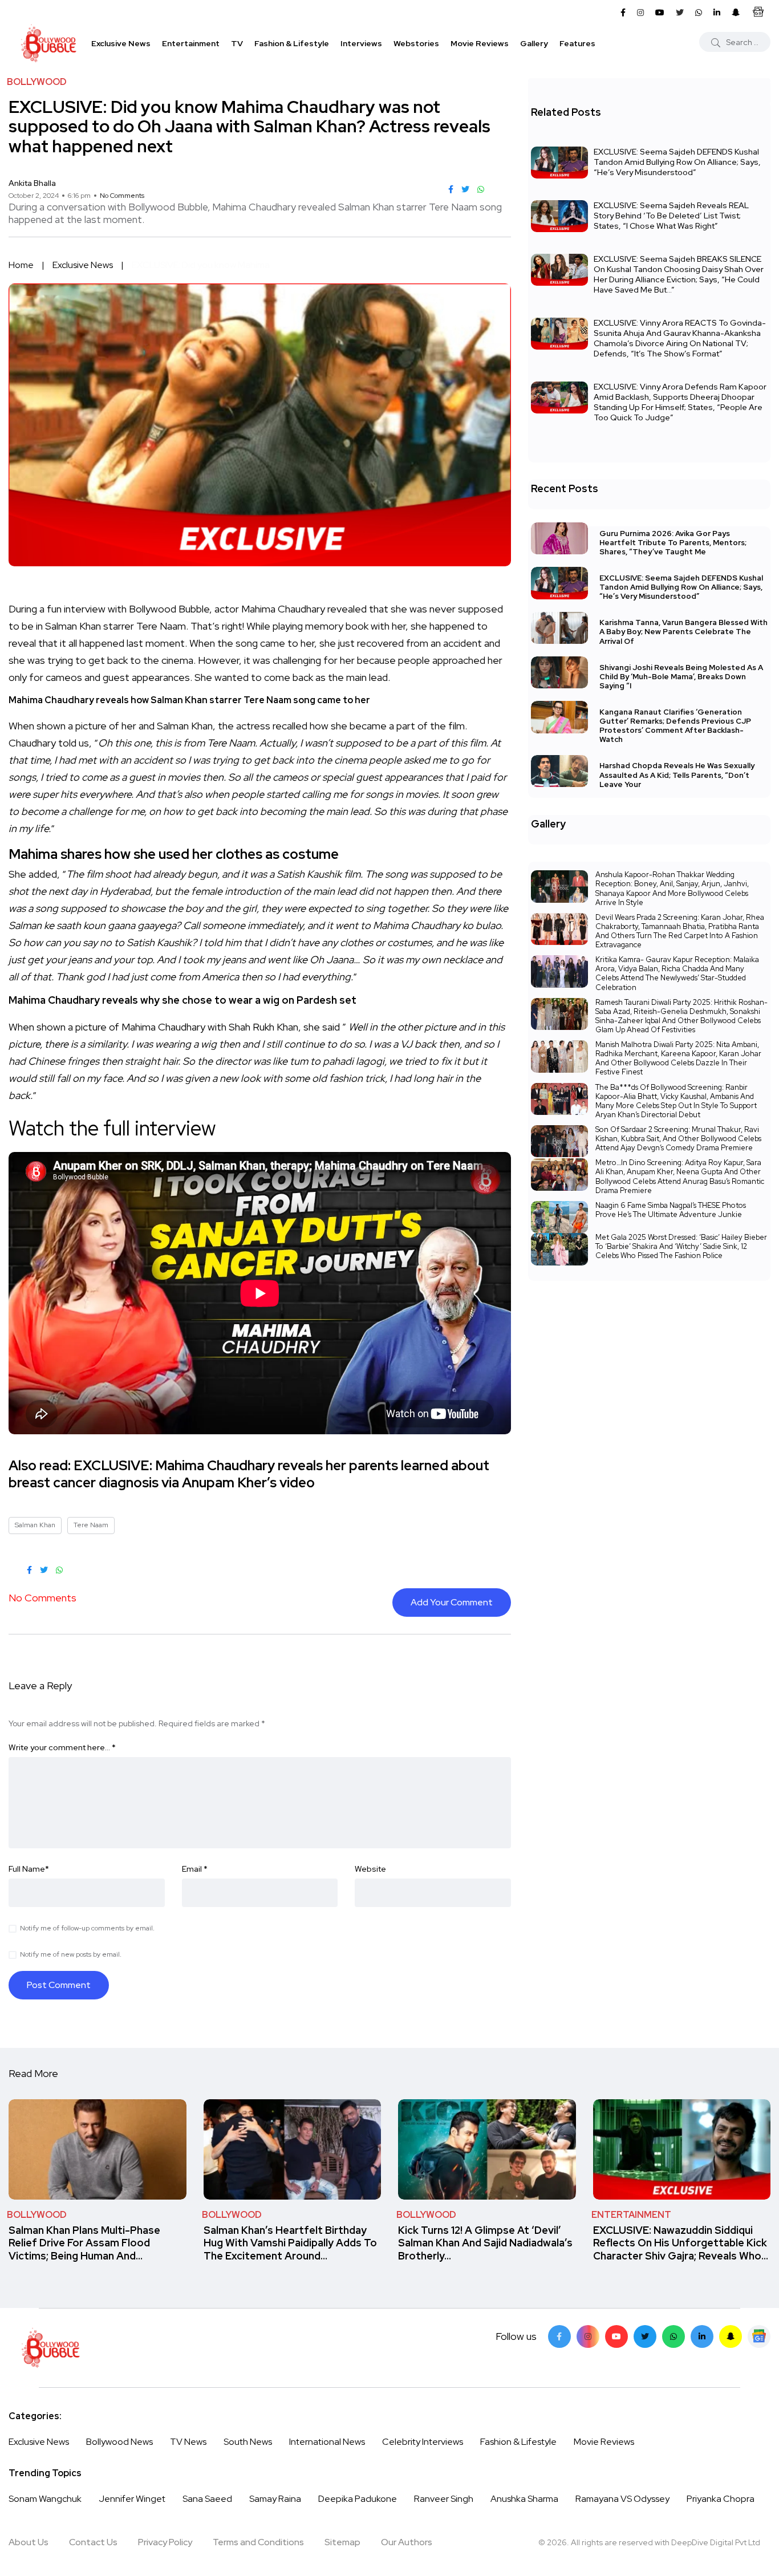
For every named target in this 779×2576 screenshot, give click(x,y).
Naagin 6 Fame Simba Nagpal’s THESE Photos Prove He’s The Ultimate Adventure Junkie (671, 1210)
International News (327, 2442)
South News (248, 2442)
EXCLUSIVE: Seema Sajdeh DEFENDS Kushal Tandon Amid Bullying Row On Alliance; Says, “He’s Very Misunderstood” (677, 162)
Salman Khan (35, 1525)
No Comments (122, 196)
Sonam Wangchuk (45, 2499)
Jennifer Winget (132, 2499)
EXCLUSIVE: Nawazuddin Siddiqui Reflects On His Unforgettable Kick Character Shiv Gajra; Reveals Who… (681, 2243)
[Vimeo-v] (673, 2336)
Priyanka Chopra (721, 2499)
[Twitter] (645, 2336)
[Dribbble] (731, 2336)
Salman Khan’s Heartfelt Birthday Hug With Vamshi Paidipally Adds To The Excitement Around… (290, 2243)
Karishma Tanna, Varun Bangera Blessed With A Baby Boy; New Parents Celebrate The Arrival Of (683, 632)
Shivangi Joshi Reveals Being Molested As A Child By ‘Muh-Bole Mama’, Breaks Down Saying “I (681, 677)
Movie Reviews (480, 43)
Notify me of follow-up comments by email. (87, 1928)
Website (370, 1869)
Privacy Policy (165, 2542)
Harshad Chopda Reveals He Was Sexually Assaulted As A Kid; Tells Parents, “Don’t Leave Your (677, 775)
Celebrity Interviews (423, 2442)
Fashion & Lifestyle (292, 43)
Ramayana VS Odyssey (622, 2499)
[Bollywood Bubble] (48, 43)
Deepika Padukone (358, 2499)
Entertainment (191, 43)
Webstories (416, 43)
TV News (188, 2442)
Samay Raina (275, 2499)
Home (21, 265)
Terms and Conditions (258, 2542)
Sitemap (342, 2542)
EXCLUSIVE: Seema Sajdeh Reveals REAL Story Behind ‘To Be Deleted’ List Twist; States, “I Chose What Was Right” (671, 216)
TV (237, 43)
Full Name (29, 1869)
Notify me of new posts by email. (71, 1954)
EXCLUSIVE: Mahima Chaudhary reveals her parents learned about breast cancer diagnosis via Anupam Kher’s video (249, 1474)
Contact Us (93, 2542)
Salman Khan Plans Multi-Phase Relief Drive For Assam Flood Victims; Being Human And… (84, 2243)
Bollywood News (119, 2442)
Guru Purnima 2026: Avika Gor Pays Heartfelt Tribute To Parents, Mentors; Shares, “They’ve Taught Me (673, 543)
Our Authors (407, 2542)
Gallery (534, 43)
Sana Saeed (207, 2499)
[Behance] (759, 2336)
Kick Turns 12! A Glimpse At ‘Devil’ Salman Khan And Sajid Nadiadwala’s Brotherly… (485, 2243)
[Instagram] (588, 2336)
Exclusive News (121, 43)
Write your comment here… (62, 1747)
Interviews (361, 43)
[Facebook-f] (559, 2336)
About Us (29, 2542)
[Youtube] (616, 2336)
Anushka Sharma (524, 2499)
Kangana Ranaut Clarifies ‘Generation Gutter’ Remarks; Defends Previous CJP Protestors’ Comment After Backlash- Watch (675, 726)
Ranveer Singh (444, 2499)
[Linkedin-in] (702, 2336)
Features (577, 43)
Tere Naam (91, 1525)
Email (195, 1869)
